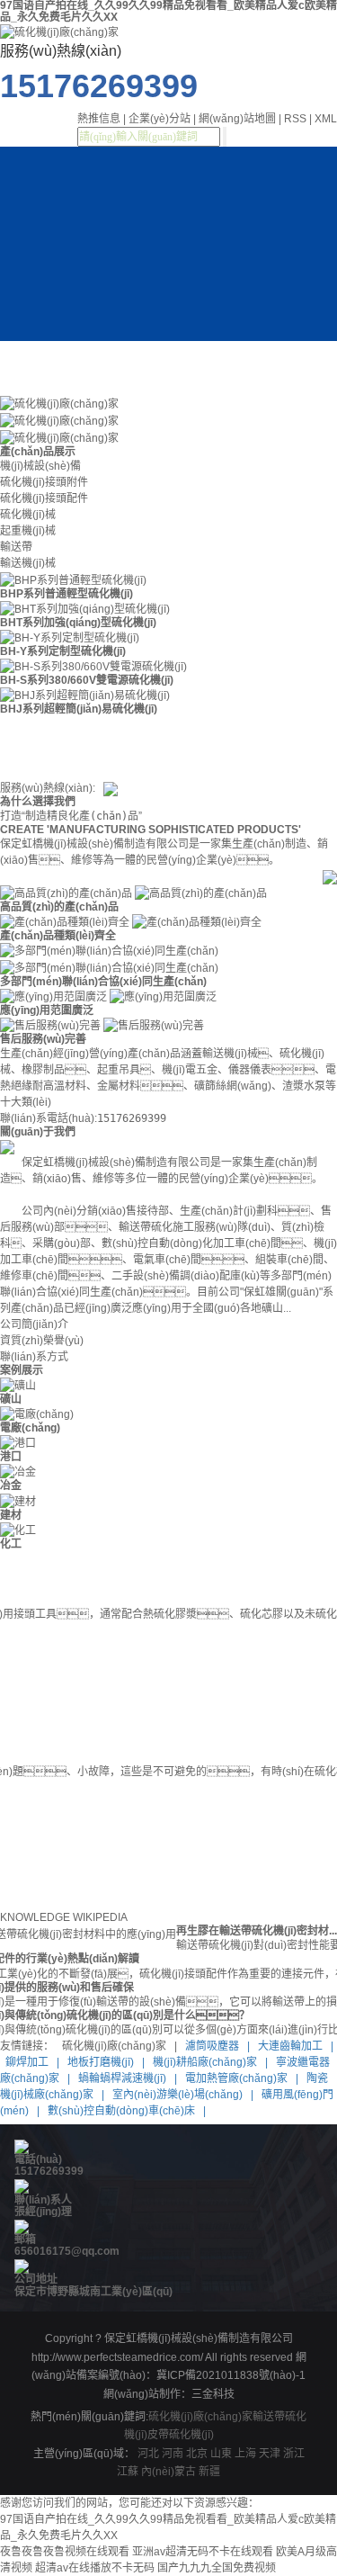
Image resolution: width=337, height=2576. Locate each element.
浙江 (294, 2454)
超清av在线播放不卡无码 (95, 2568)
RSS (295, 119)
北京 (197, 2454)
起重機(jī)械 (28, 531)
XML (326, 119)
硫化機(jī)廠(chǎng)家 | (118, 2046)
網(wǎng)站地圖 (237, 119)
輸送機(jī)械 (28, 563)
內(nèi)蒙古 (168, 2472)
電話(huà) (38, 2159)
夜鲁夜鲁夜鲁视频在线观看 (65, 2552)
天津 (270, 2454)
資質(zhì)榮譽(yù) (42, 1341)
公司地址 (36, 2279)
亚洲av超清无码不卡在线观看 (203, 2552)
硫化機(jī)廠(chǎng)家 (200, 2417)
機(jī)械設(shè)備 (40, 466)
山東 (221, 2454)
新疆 (209, 2472)
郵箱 (25, 2239)
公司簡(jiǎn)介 (34, 1324)
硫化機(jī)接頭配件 (44, 498)
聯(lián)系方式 (34, 1357)
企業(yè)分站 (160, 119)
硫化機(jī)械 (28, 515)
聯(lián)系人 (43, 2200)
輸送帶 (16, 547)
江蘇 (128, 2472)
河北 (148, 2454)
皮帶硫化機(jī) (181, 2435)
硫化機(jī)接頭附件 (44, 482)
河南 (173, 2454)
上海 (245, 2454)
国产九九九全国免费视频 (217, 2568)
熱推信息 (99, 119)
